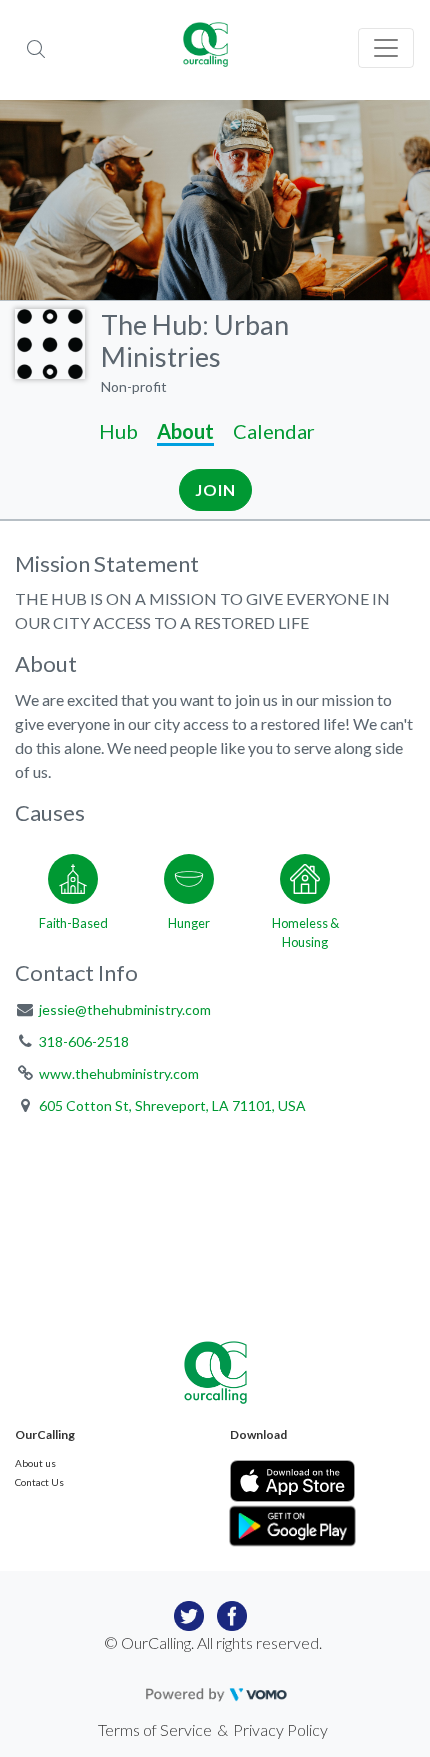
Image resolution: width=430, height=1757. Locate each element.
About (185, 431)
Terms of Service (155, 1729)
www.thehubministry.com (119, 1073)
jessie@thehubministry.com (125, 1009)
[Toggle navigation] (386, 48)
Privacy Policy (280, 1729)
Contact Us (39, 1482)
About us (35, 1463)
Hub (118, 431)
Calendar (274, 431)
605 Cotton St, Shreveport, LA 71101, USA (172, 1105)
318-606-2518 (84, 1041)
